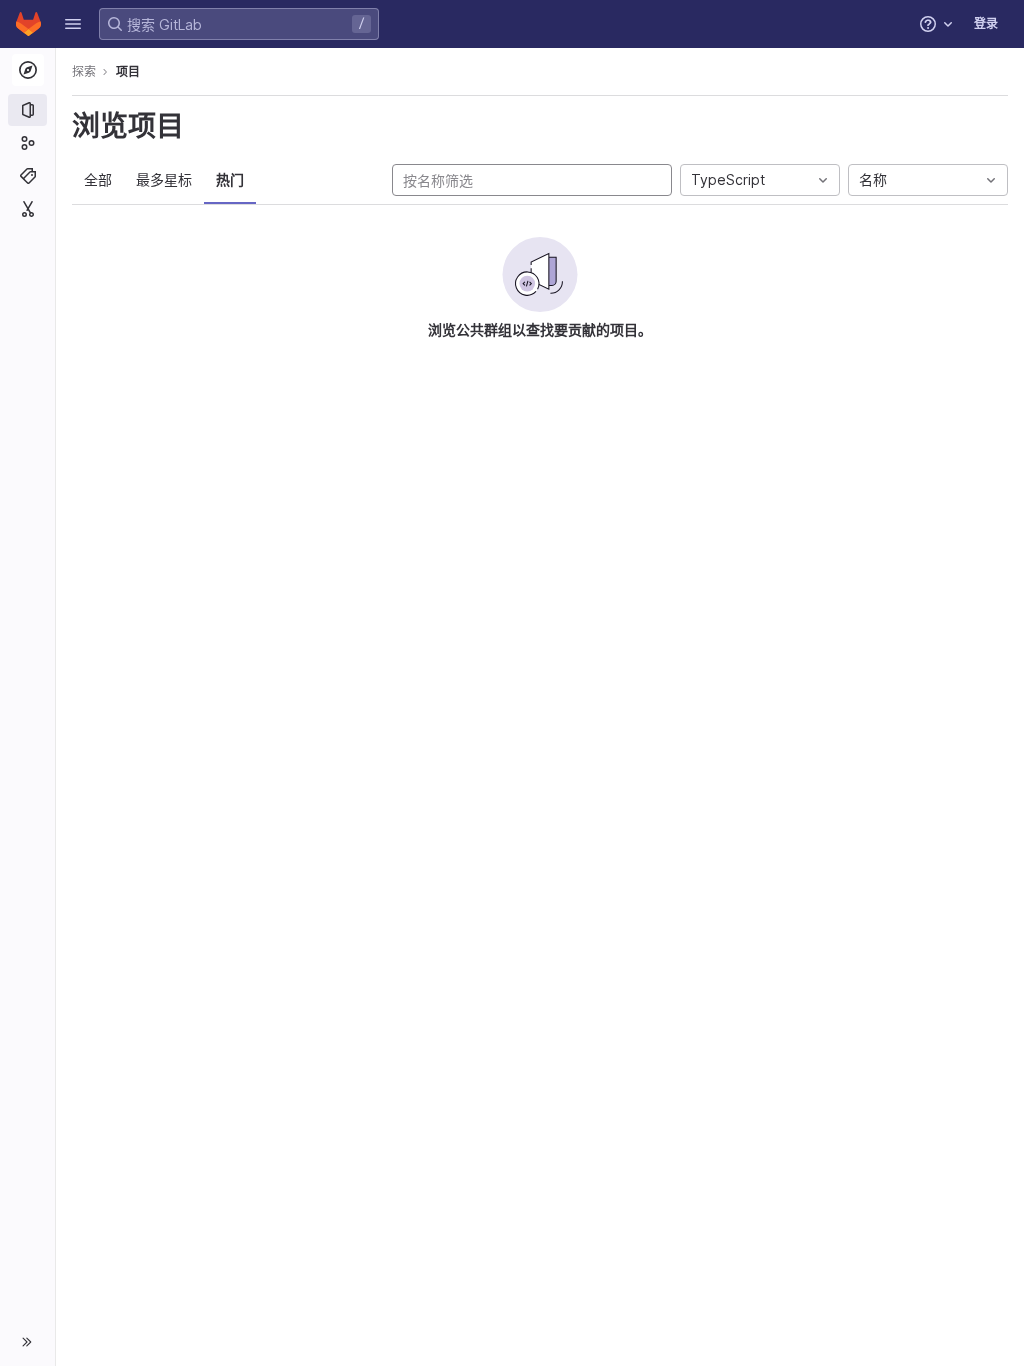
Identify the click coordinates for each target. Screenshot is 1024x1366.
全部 (98, 179)
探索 (84, 71)
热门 (230, 179)
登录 (986, 23)
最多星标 (164, 179)
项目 (128, 71)
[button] (73, 24)
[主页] (28, 24)
